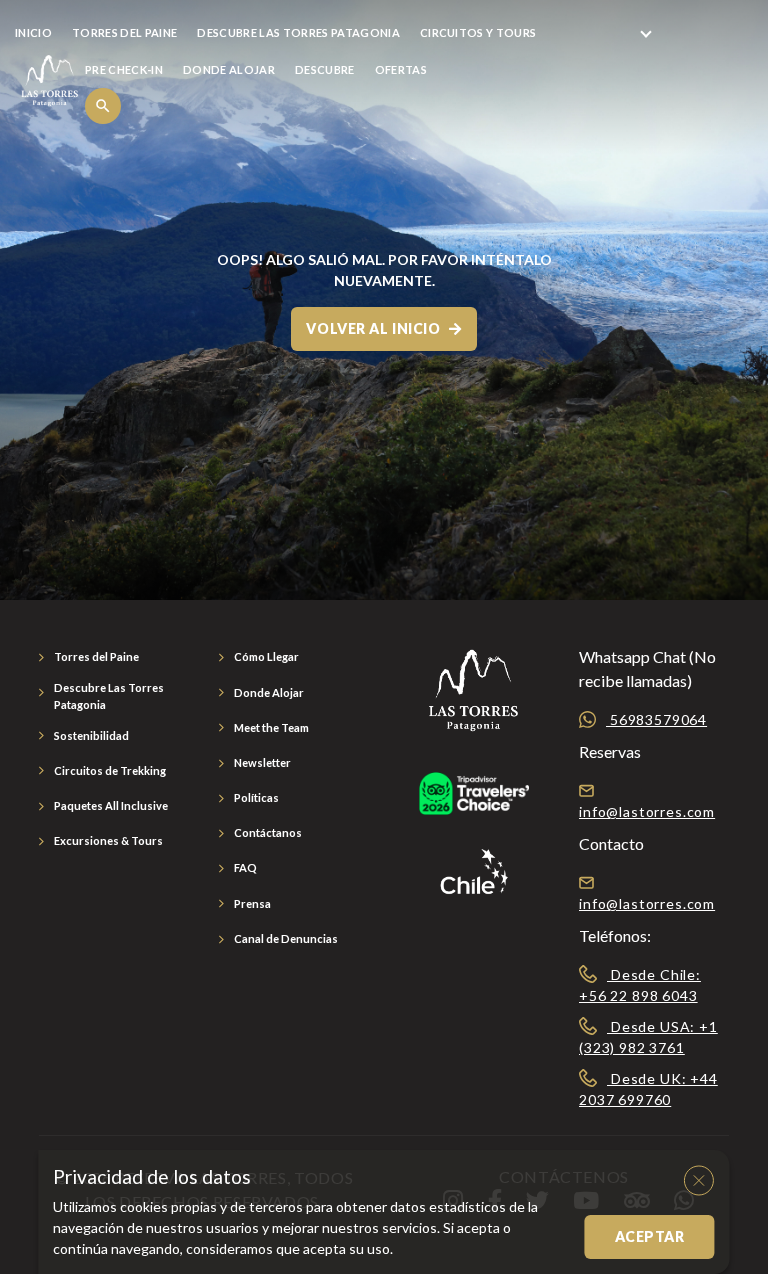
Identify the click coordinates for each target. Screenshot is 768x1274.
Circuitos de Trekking (110, 770)
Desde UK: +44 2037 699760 (648, 1089)
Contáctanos (268, 832)
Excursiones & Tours (108, 840)
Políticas (256, 797)
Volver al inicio (375, 328)
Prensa (252, 903)
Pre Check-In (124, 69)
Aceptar (650, 1236)
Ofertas (401, 69)
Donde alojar (229, 69)
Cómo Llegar (266, 656)
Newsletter (262, 762)
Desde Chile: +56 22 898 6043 (640, 985)
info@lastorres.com (647, 811)
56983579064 (656, 719)
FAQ (245, 867)
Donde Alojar (269, 692)
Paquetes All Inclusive (111, 805)
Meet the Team (271, 727)
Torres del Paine (96, 656)
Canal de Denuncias (286, 938)
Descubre (325, 69)
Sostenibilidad (91, 735)
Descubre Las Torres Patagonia (109, 696)
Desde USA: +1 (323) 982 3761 (648, 1037)
